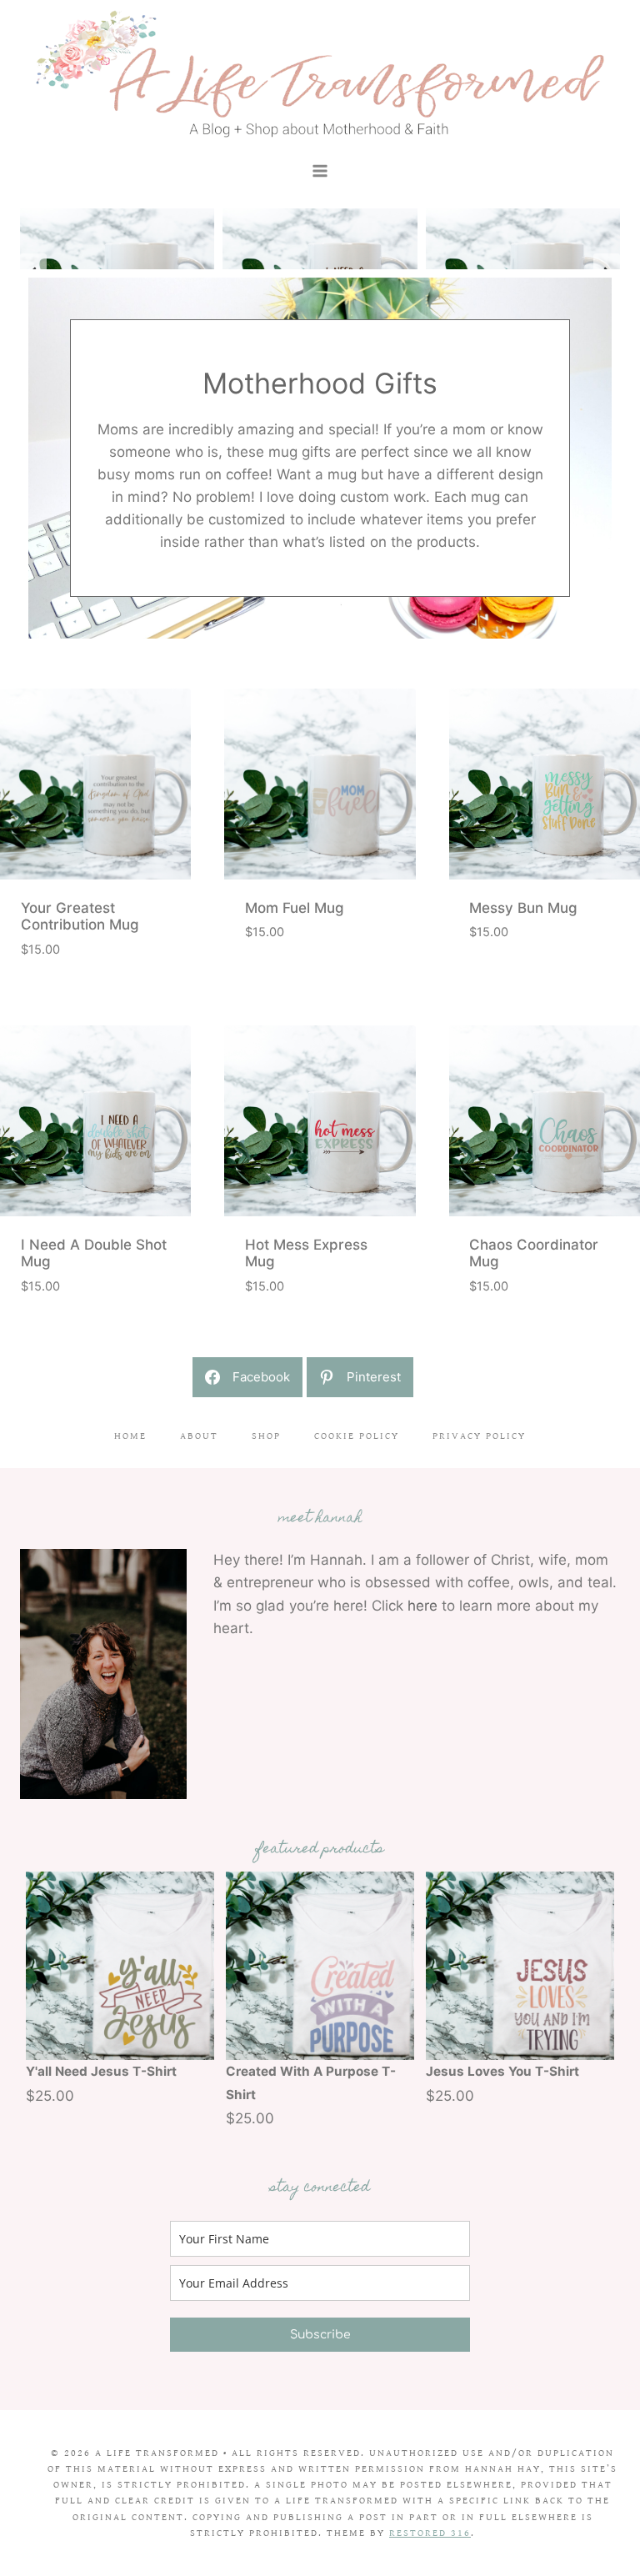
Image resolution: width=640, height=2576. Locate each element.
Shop (266, 1436)
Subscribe (320, 2335)
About (199, 1436)
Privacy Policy (479, 1436)
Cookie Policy (357, 1436)
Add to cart (280, 986)
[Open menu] (320, 170)
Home (130, 1436)
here (422, 1606)
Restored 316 (430, 2533)
